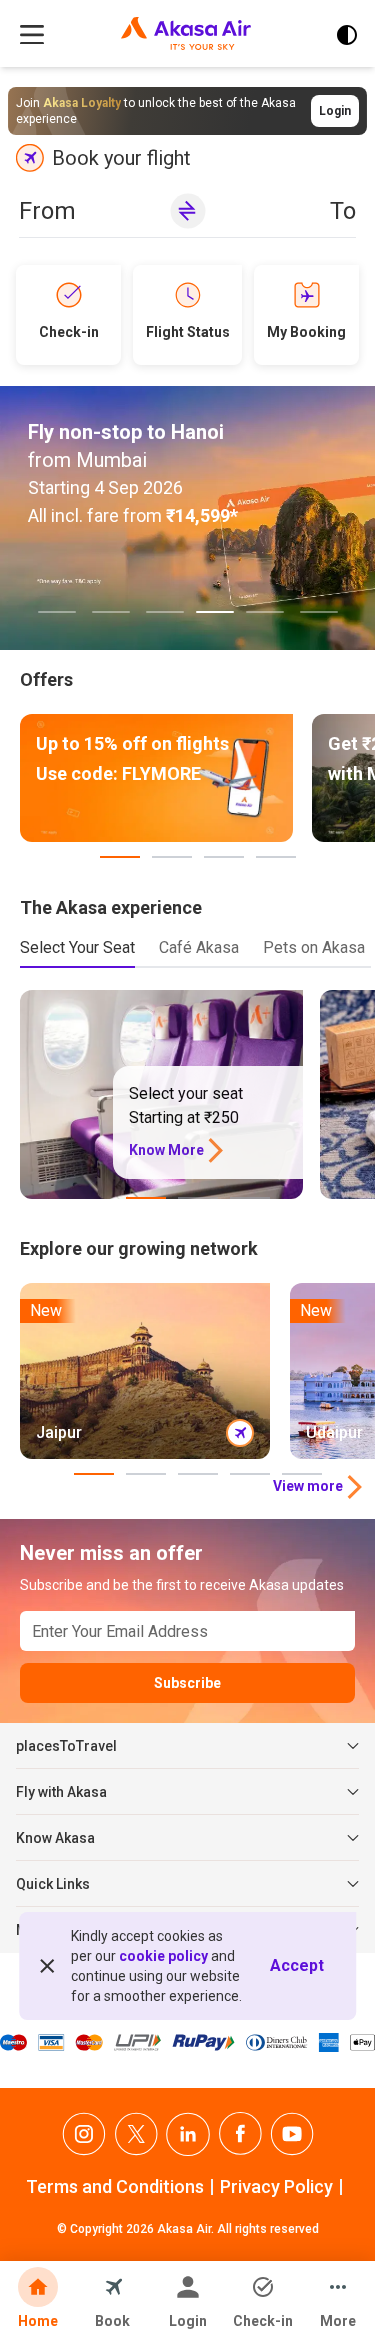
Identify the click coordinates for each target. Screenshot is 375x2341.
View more (308, 1486)
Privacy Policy (276, 2186)
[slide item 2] (111, 612)
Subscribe (187, 1683)
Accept (297, 1965)
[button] (188, 215)
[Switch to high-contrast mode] (347, 35)
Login (335, 111)
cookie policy (163, 1956)
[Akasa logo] (186, 35)
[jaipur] (145, 1371)
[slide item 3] (165, 612)
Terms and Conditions (115, 2186)
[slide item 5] (265, 612)
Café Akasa (199, 947)
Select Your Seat (77, 947)
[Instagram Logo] (84, 2134)
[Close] (47, 1966)
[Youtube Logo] (292, 2134)
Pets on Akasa (314, 947)
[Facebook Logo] (240, 2134)
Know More (166, 1150)
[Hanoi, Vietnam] (187, 518)
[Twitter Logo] (136, 2134)
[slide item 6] (319, 612)
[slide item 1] (57, 612)
